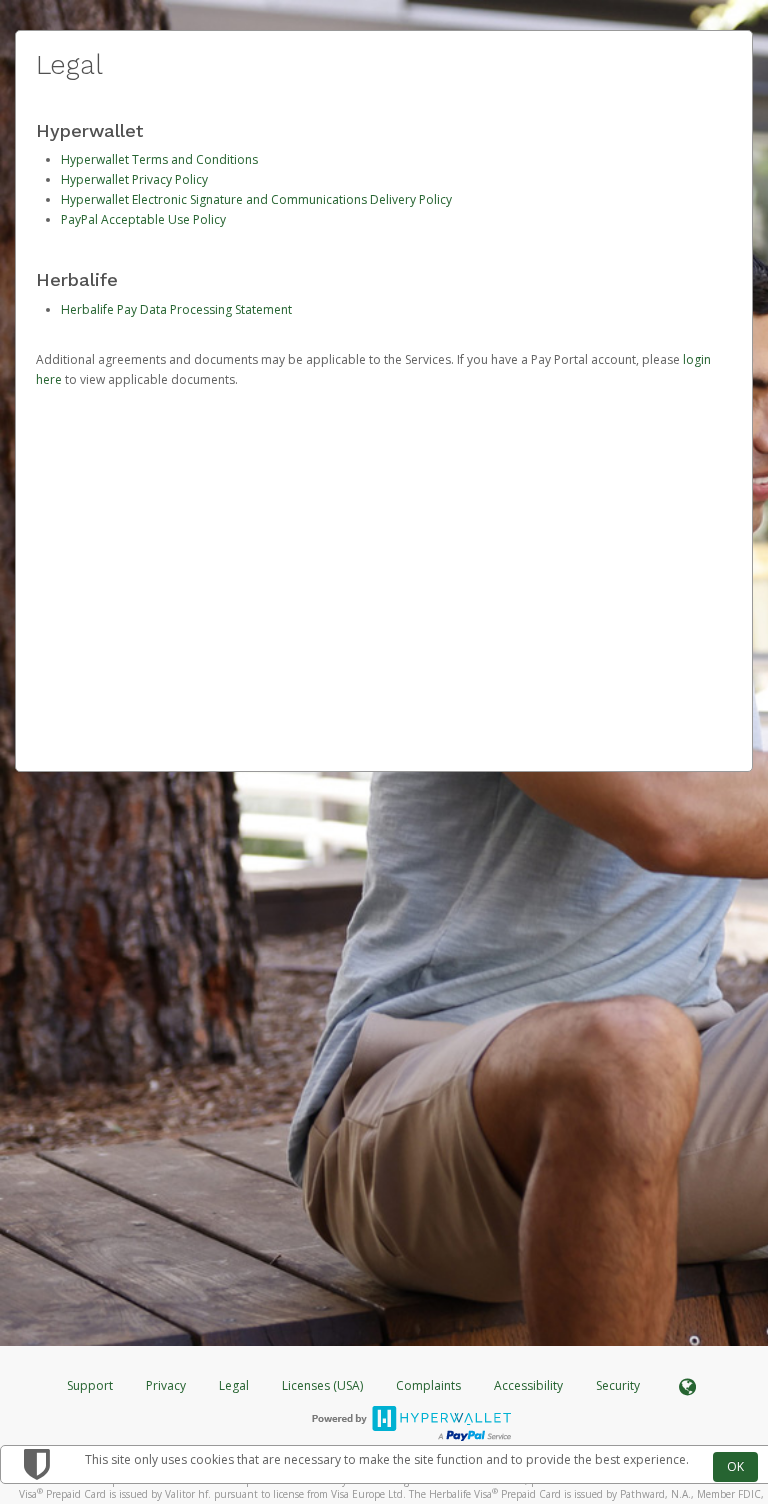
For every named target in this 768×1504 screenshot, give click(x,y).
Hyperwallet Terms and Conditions (159, 159)
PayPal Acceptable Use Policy (143, 219)
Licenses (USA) (324, 1385)
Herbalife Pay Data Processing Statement (176, 309)
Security (618, 1385)
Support (90, 1385)
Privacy (166, 1385)
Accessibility (528, 1385)
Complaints (430, 1385)
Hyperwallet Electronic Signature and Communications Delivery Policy (256, 199)
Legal (234, 1385)
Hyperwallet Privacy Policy (134, 179)
